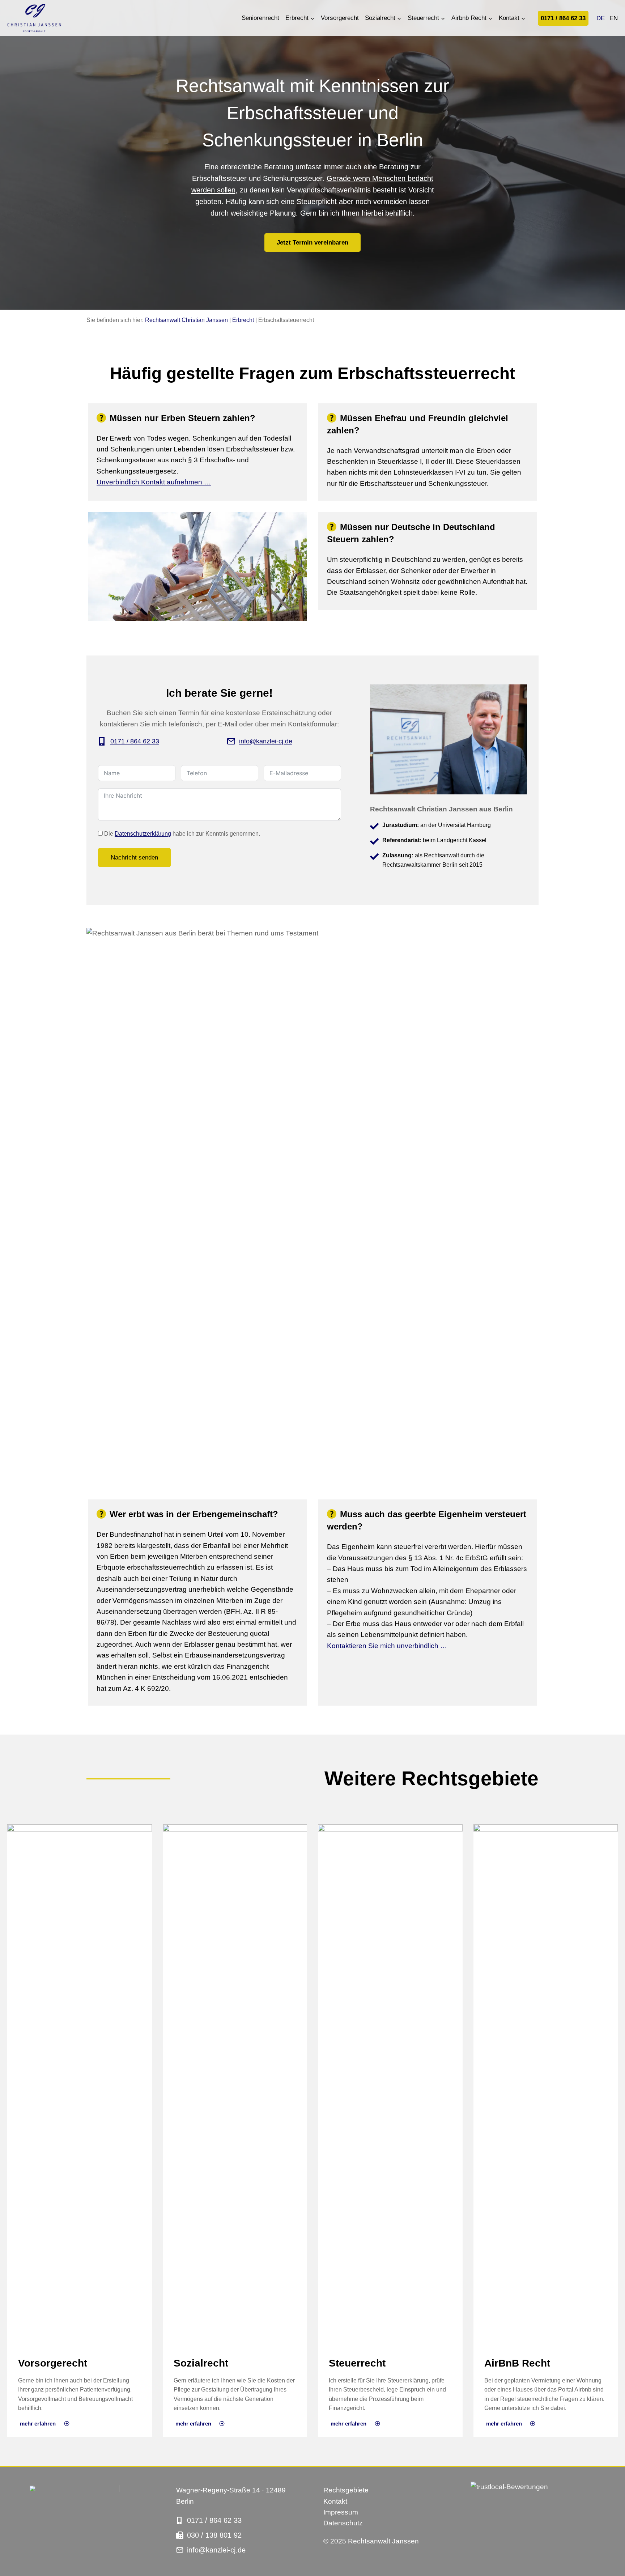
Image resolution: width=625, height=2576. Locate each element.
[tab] (197, 452)
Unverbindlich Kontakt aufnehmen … (154, 482)
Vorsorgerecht (340, 18)
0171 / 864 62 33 (563, 18)
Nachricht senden (134, 858)
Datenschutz (343, 2523)
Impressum (341, 2512)
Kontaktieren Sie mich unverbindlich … (387, 1646)
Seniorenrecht (260, 18)
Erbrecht (243, 320)
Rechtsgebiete (346, 2490)
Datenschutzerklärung (143, 834)
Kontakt (335, 2501)
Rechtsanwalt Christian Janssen (186, 320)
